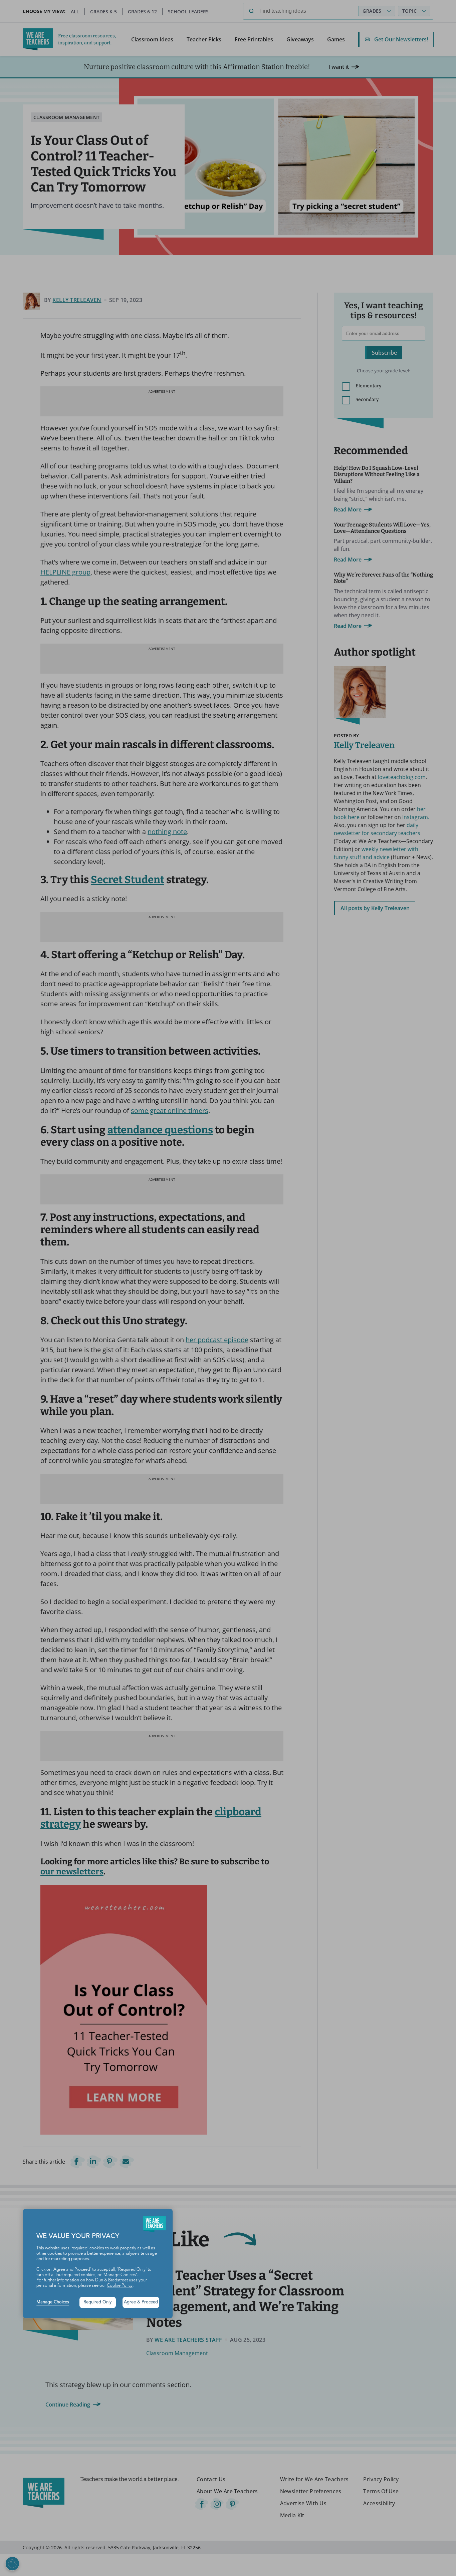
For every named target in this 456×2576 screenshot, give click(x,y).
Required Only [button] (98, 2302)
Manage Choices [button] (53, 2302)
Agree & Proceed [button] (141, 2302)
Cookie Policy (120, 2286)
